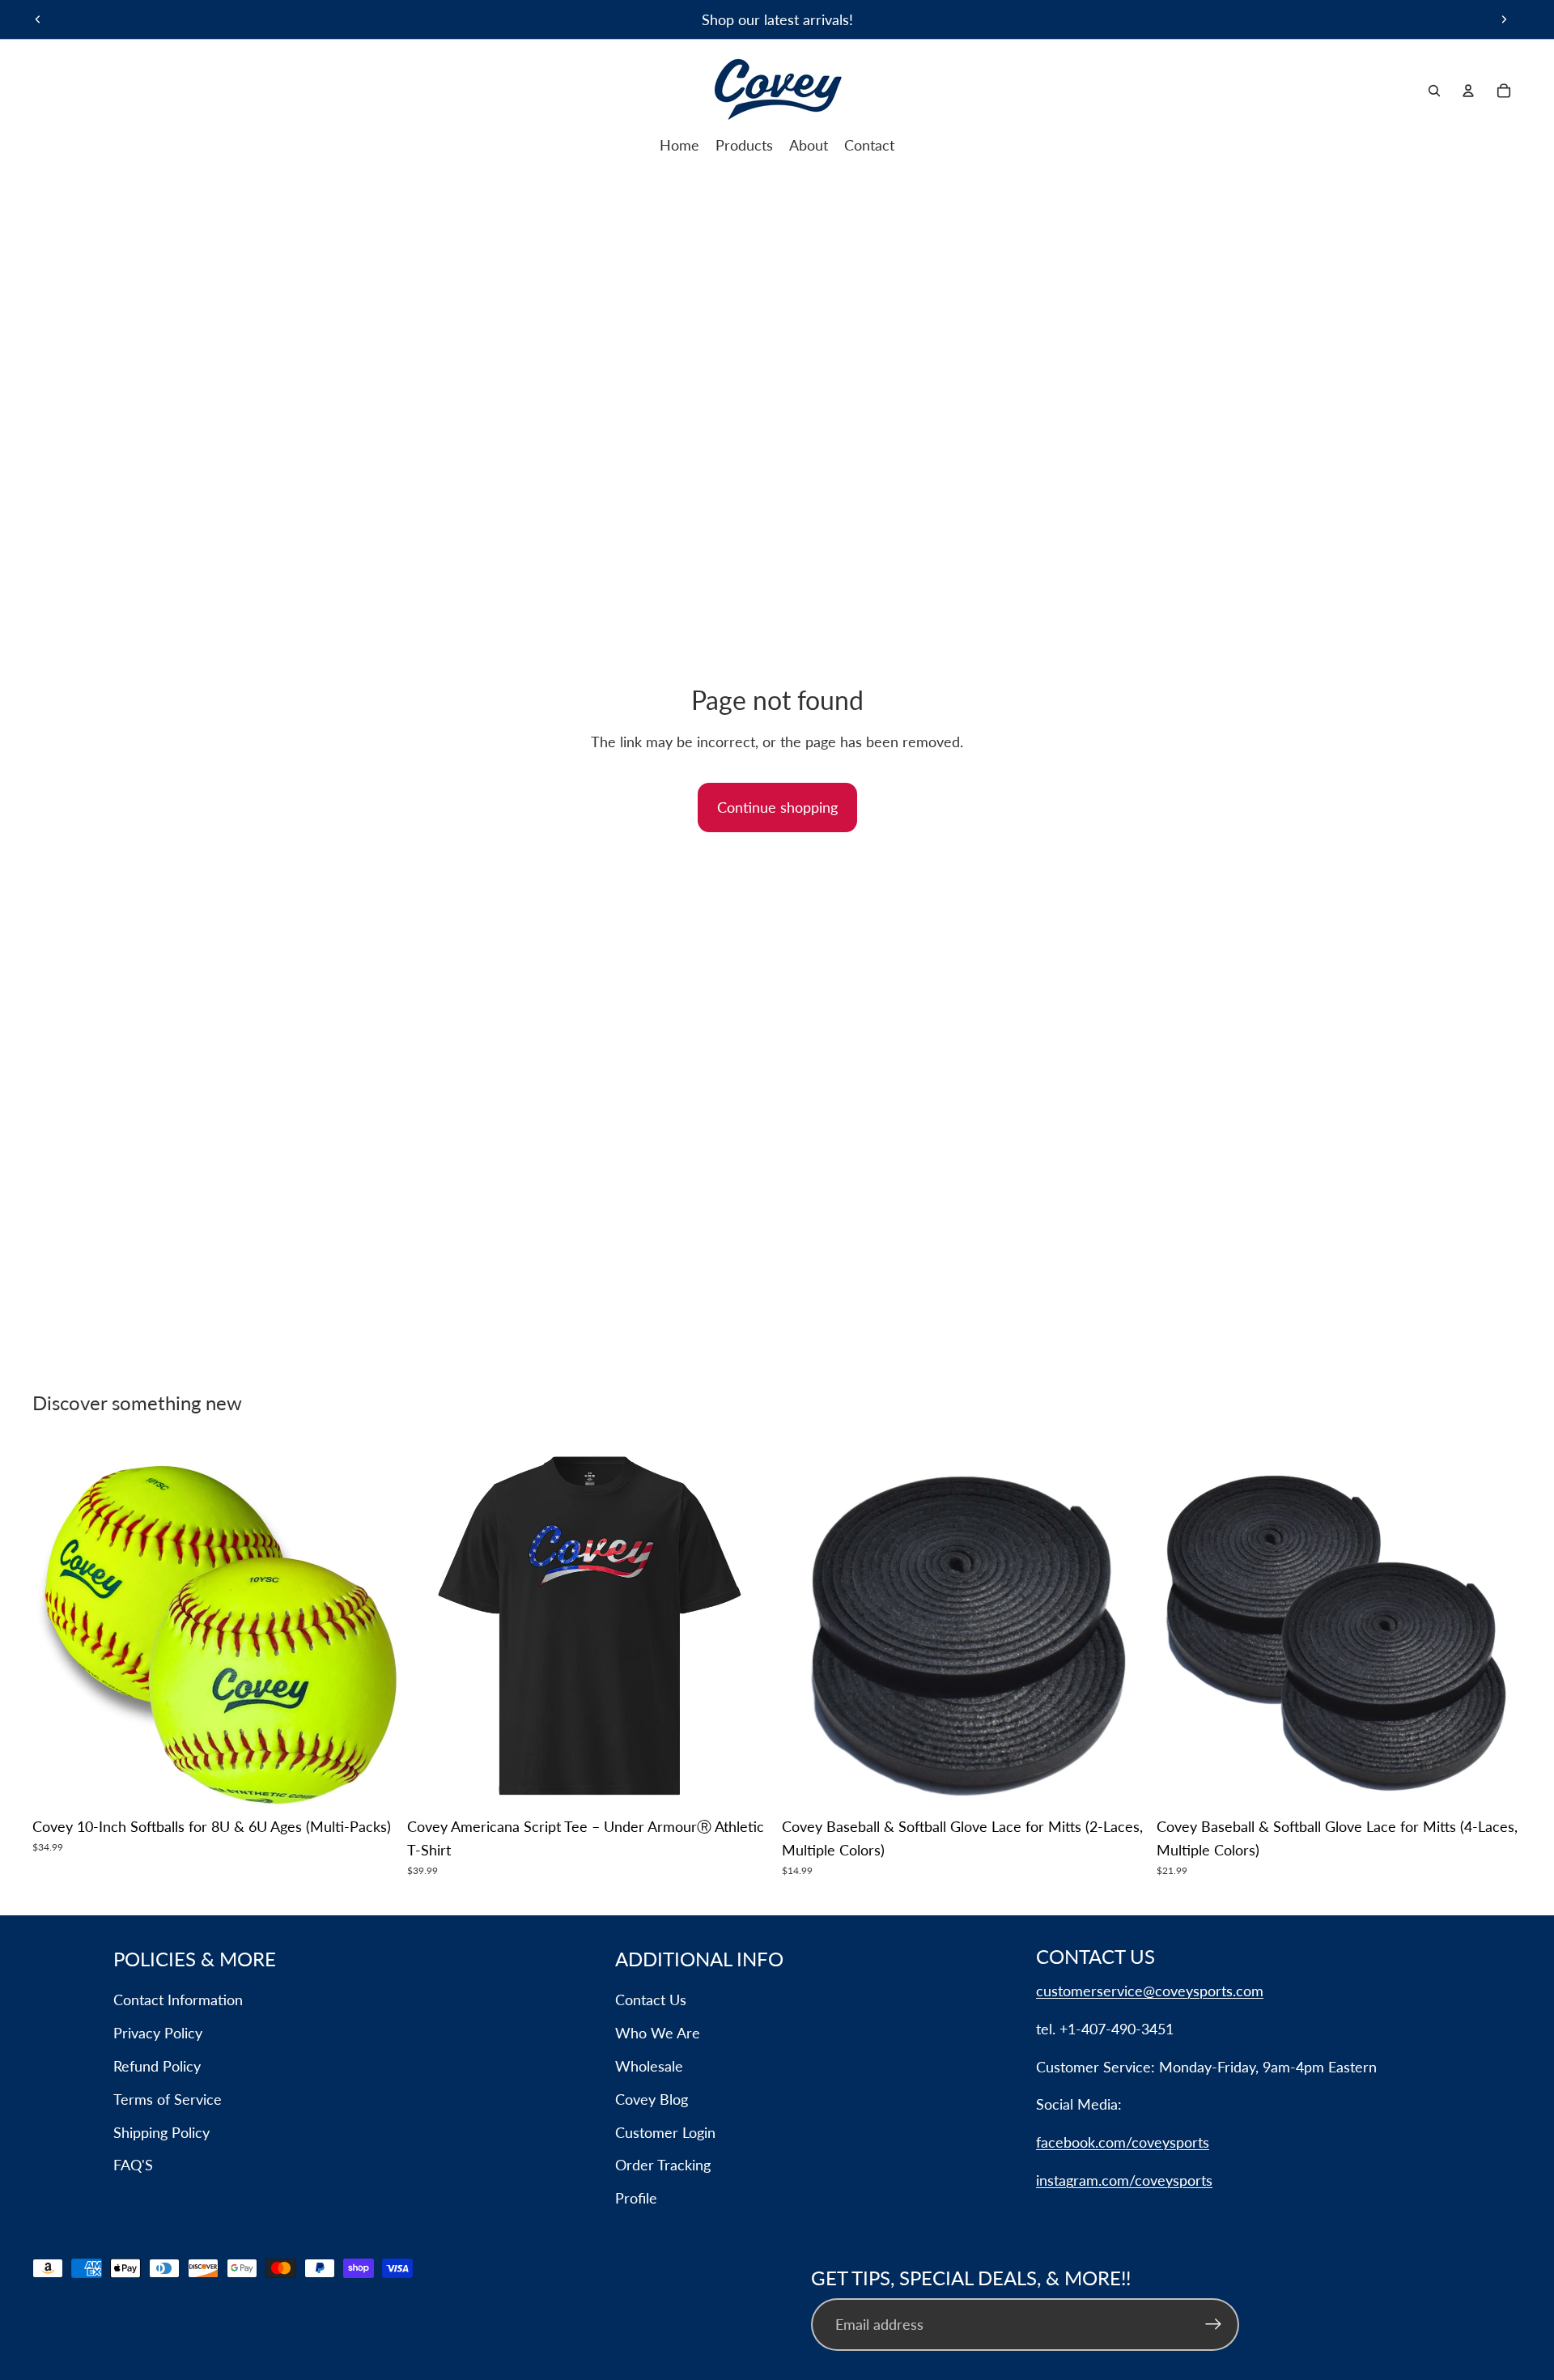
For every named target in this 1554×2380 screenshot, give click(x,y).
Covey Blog (652, 2099)
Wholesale (649, 2066)
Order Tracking (663, 2165)
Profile (636, 2198)
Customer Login (665, 2132)
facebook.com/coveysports (1123, 2142)
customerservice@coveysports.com (1150, 1991)
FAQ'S (133, 2165)
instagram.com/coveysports (1124, 2180)
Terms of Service (168, 2099)
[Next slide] (1504, 19)
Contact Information (178, 2000)
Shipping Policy (161, 2132)
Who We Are (658, 2033)
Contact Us (651, 2000)
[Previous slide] (38, 19)
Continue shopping (777, 807)
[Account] (1468, 91)
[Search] (1434, 91)
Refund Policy (157, 2066)
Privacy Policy (158, 2033)
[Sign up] (1214, 2325)
